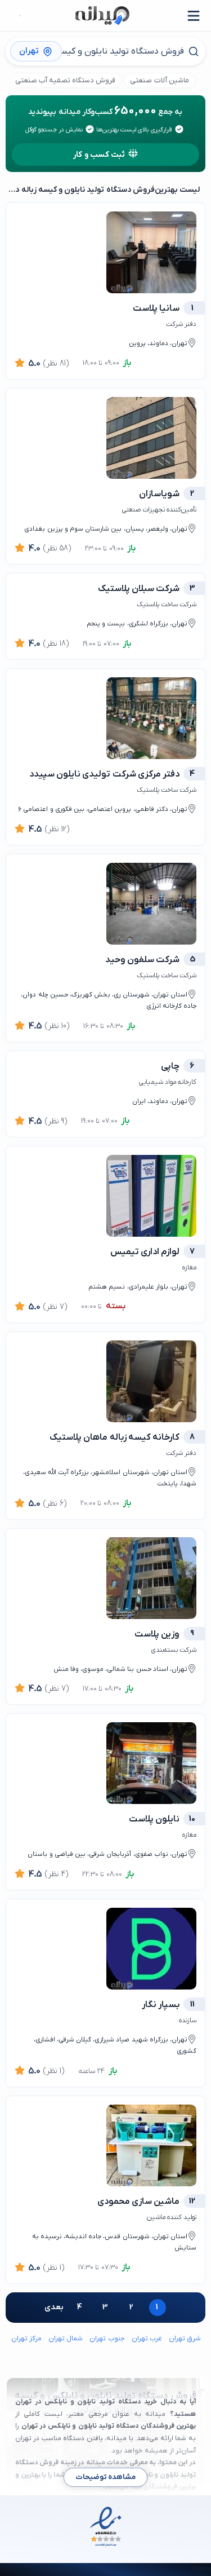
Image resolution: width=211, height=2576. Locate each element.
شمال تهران (66, 2339)
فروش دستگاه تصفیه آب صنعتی (66, 80)
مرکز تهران (26, 2339)
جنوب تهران (107, 2339)
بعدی (54, 2307)
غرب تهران (147, 2339)
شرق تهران (185, 2339)
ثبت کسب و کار (99, 155)
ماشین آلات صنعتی (159, 80)
